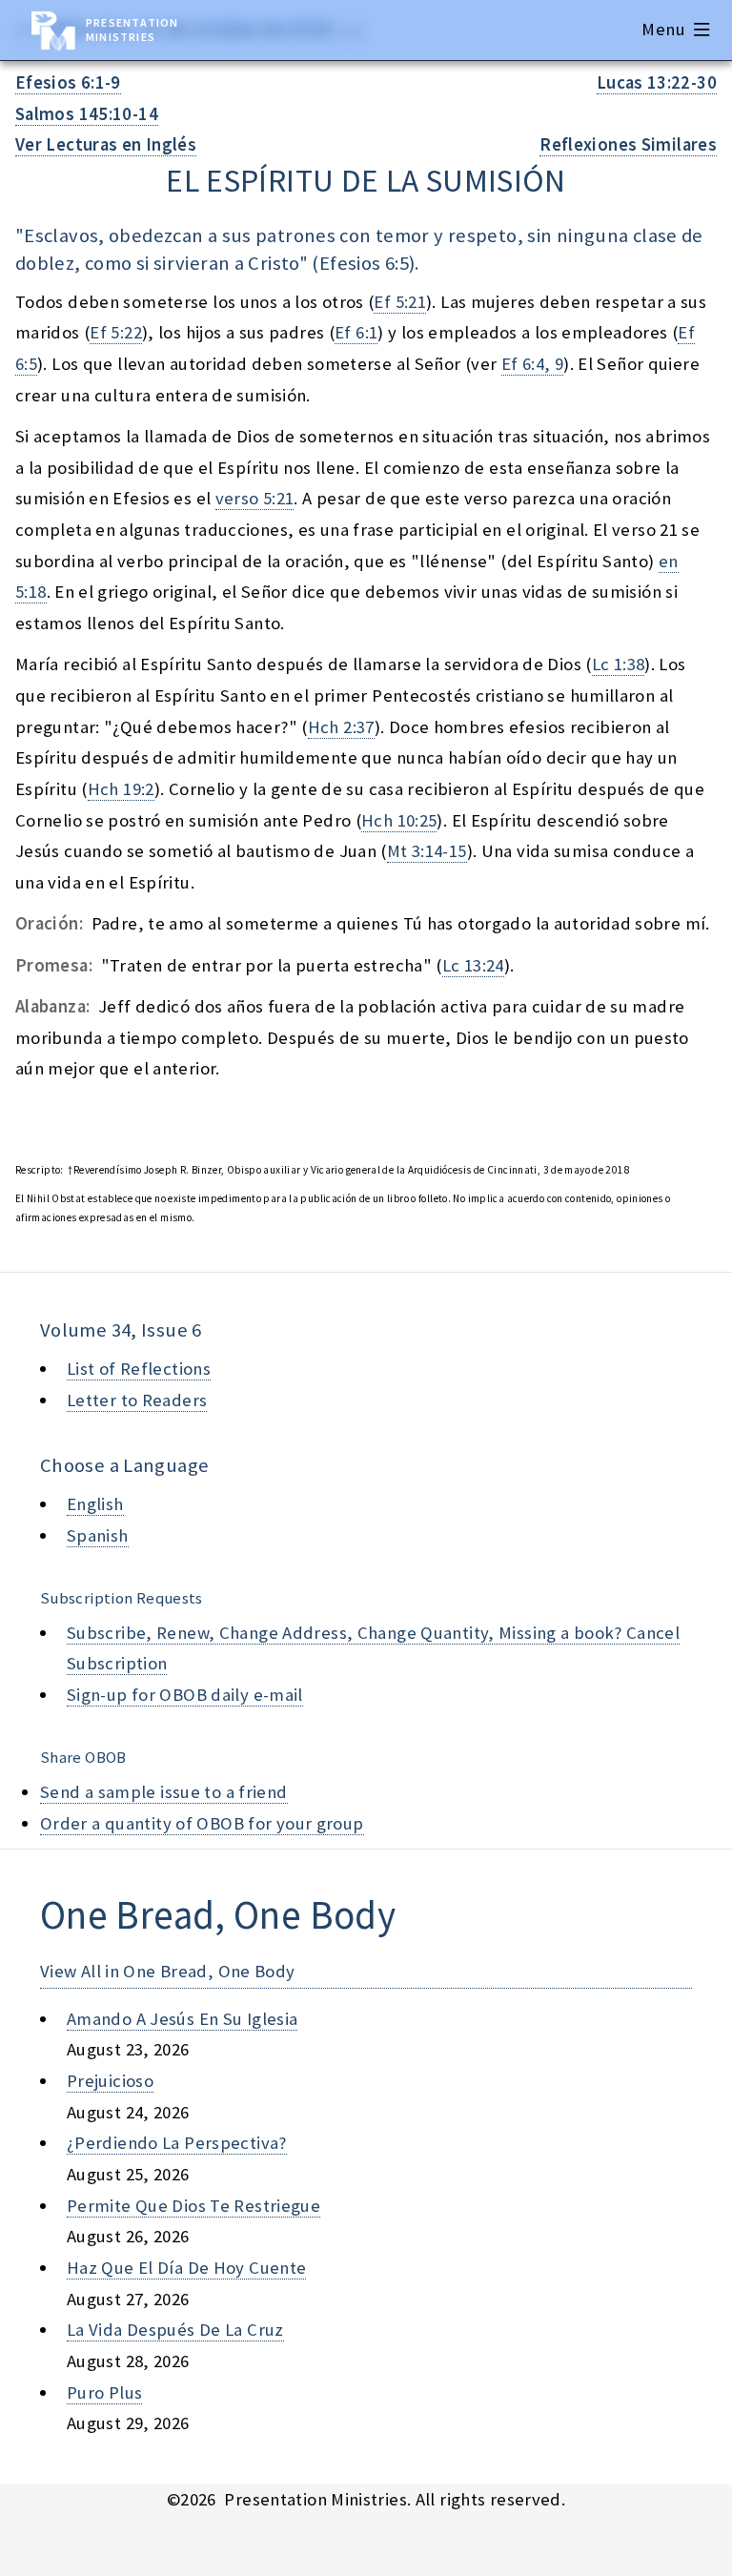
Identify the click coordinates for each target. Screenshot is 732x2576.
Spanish (98, 1535)
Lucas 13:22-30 (657, 82)
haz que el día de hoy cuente (186, 2268)
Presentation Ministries (132, 30)
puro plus (104, 2392)
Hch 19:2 (121, 789)
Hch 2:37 (341, 727)
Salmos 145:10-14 (87, 114)
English (95, 1504)
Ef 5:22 (116, 332)
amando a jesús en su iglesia (182, 2019)
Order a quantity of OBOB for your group (202, 1823)
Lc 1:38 (619, 664)
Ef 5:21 (400, 302)
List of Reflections (139, 1369)
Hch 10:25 (399, 820)
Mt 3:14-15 (427, 851)
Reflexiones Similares (628, 144)
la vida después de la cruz (175, 2330)
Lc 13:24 (473, 965)
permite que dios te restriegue (193, 2206)
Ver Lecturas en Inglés (106, 144)
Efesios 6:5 (364, 263)
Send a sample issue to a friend (164, 1792)
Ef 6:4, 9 (532, 364)
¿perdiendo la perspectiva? (177, 2143)
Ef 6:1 (356, 332)
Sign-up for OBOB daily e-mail (185, 1695)
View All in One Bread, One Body (168, 1971)
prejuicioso (110, 2081)
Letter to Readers (137, 1400)
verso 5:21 (255, 498)
